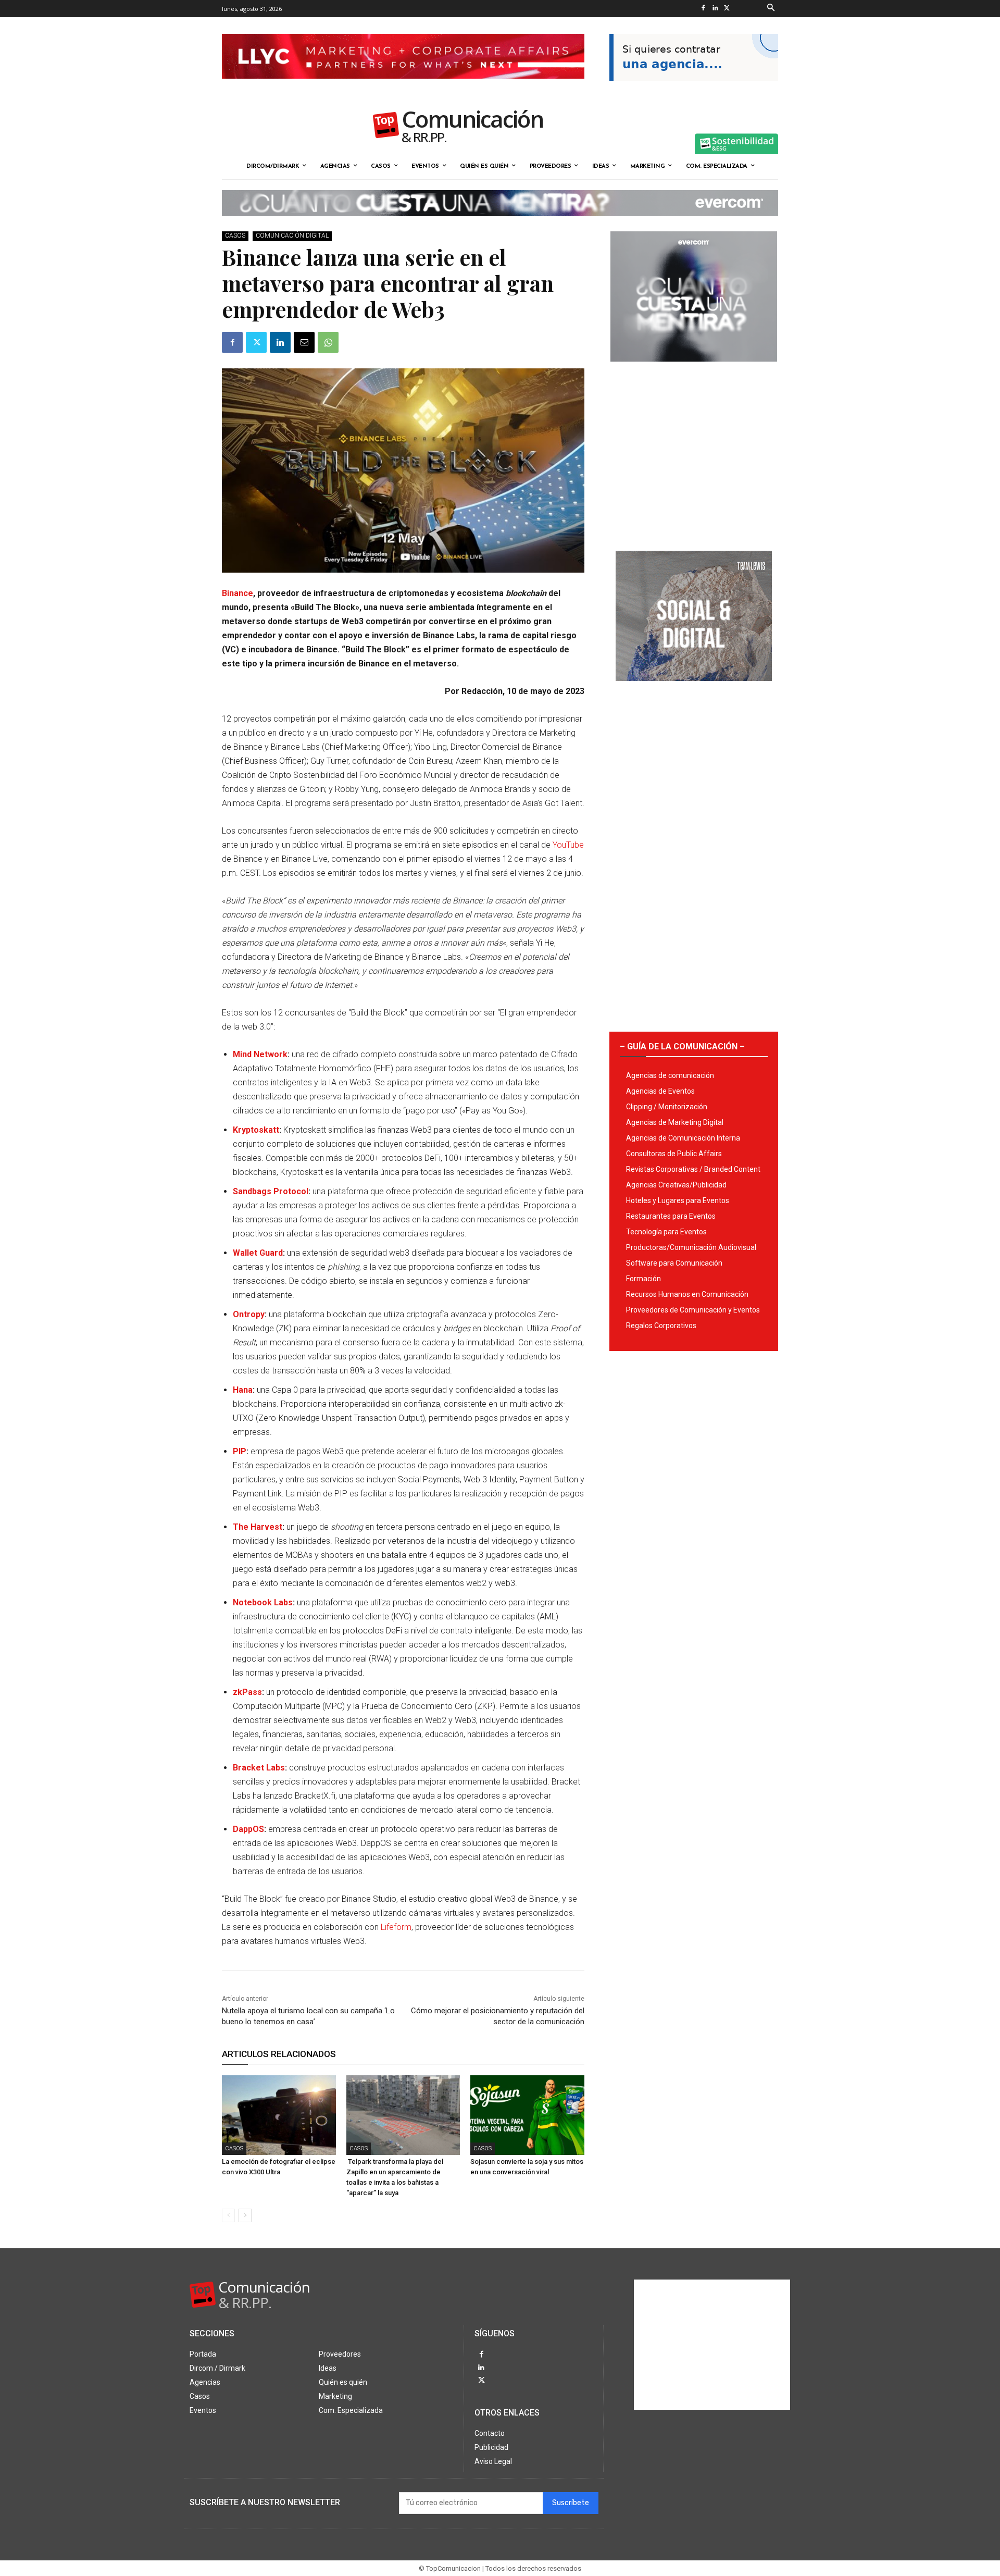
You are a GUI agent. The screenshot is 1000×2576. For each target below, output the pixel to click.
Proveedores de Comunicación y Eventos (693, 1310)
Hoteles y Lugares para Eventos (678, 1200)
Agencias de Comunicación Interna (683, 1138)
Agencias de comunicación (670, 1075)
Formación (643, 1279)
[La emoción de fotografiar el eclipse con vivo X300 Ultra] (279, 2115)
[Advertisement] (694, 452)
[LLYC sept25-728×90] (403, 87)
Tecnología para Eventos (666, 1232)
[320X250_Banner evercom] (694, 370)
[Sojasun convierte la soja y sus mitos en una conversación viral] (527, 2115)
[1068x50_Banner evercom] (500, 225)
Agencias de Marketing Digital (675, 1122)
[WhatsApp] (328, 342)
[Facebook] (703, 9)
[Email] (304, 342)
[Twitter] (727, 9)
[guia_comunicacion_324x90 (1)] (694, 89)
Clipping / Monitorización (667, 1107)
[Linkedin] (715, 9)
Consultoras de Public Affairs (674, 1154)
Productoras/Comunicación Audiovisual (691, 1247)
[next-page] (245, 2215)
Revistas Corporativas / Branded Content (693, 1169)
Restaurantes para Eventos (671, 1216)
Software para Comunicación (674, 1263)
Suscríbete (571, 2503)
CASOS (235, 236)
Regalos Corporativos (661, 1326)
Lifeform (396, 1927)
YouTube (568, 845)
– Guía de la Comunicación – (682, 1046)
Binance (238, 593)
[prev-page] (228, 2215)
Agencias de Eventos (660, 1091)
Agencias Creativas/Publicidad (676, 1185)
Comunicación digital (292, 236)
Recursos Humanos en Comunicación (687, 1294)
